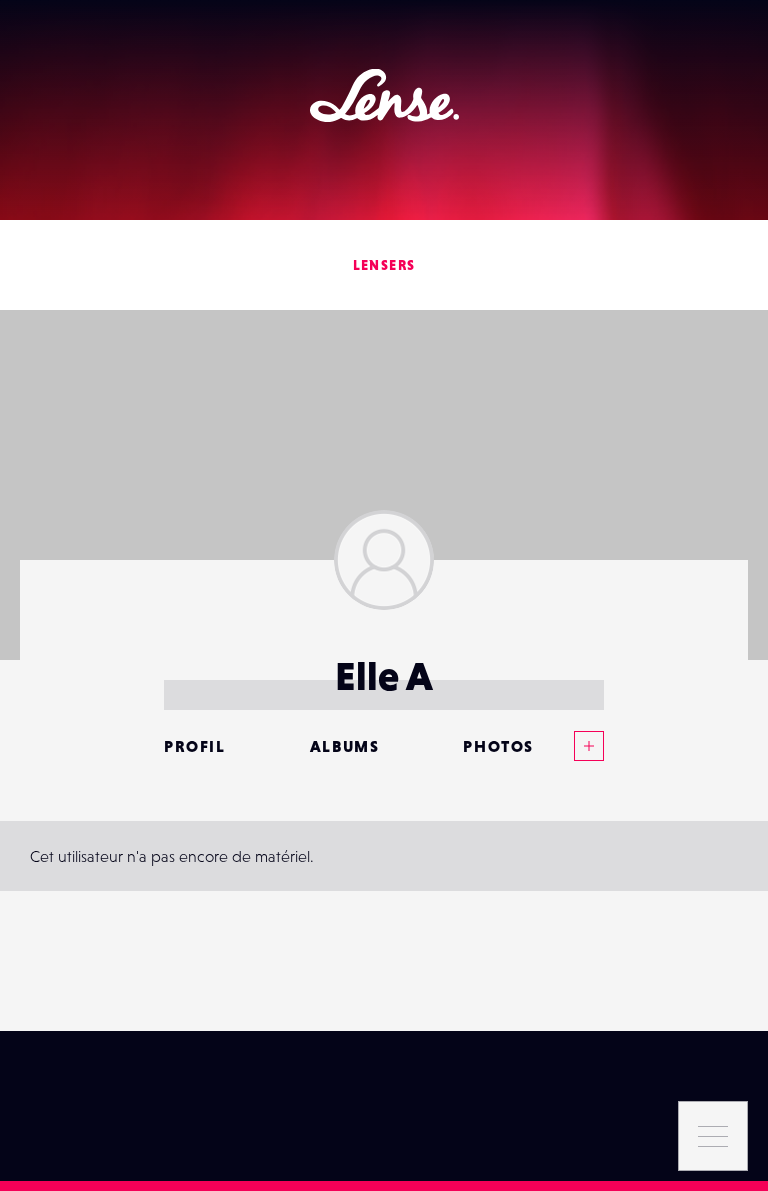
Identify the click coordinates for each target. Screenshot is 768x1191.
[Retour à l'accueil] (384, 95)
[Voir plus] (569, 746)
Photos (498, 746)
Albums (345, 746)
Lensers (384, 265)
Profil (195, 746)
